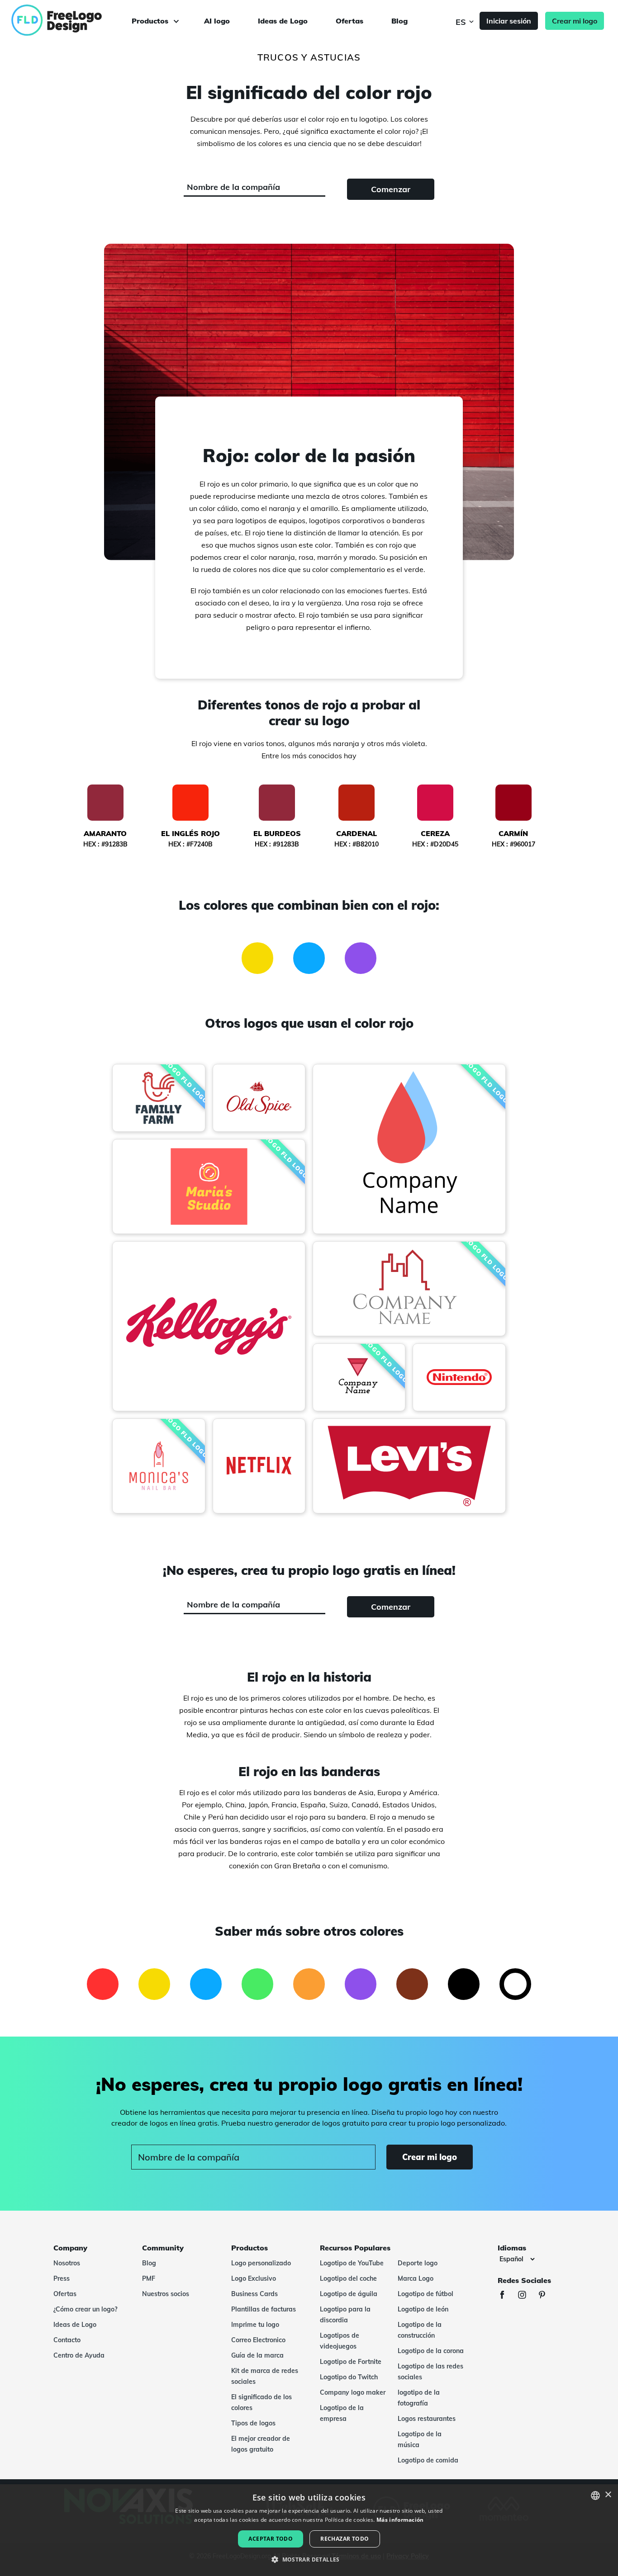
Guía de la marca (257, 2355)
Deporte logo (418, 2263)
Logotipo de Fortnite (351, 2362)
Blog (399, 21)
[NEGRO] (464, 1984)
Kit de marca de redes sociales (265, 2376)
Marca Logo (416, 2278)
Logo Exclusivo (254, 2278)
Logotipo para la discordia (345, 2315)
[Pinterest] (547, 2296)
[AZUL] (309, 958)
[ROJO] (103, 1984)
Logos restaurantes (427, 2419)
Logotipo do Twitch (349, 2377)
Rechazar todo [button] (345, 2539)
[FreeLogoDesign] (71, 20)
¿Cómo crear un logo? (85, 2309)
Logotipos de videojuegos (340, 2341)
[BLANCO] (515, 1984)
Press (62, 2278)
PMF (149, 2278)
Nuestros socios (166, 2294)
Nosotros (67, 2263)
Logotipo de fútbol (425, 2294)
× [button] (608, 2495)
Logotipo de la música (420, 2439)
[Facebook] (507, 2296)
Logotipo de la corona (431, 2351)
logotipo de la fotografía (419, 2398)
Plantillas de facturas (264, 2309)
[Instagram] (527, 2296)
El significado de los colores (261, 2402)
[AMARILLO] (257, 958)
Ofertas (349, 21)
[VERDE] (257, 1984)
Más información (400, 2520)
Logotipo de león (423, 2309)
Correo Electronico (258, 2340)
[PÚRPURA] (361, 958)
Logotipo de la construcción (420, 2330)
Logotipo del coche (348, 2278)
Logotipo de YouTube (352, 2263)
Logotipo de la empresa (342, 2413)
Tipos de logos (253, 2423)
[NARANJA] (309, 1984)
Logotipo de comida (428, 2460)
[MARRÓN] (412, 1984)
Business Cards (254, 2294)
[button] (309, 2560)
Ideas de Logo (283, 21)
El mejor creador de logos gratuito (261, 2444)
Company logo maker (353, 2392)
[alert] (309, 2530)
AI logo (217, 21)
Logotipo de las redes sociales (430, 2372)
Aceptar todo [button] (271, 2539)
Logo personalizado (261, 2263)
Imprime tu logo (255, 2325)
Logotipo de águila (349, 2294)
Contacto (67, 2340)
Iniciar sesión (509, 21)
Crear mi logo (575, 21)
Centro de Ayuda (79, 2355)
